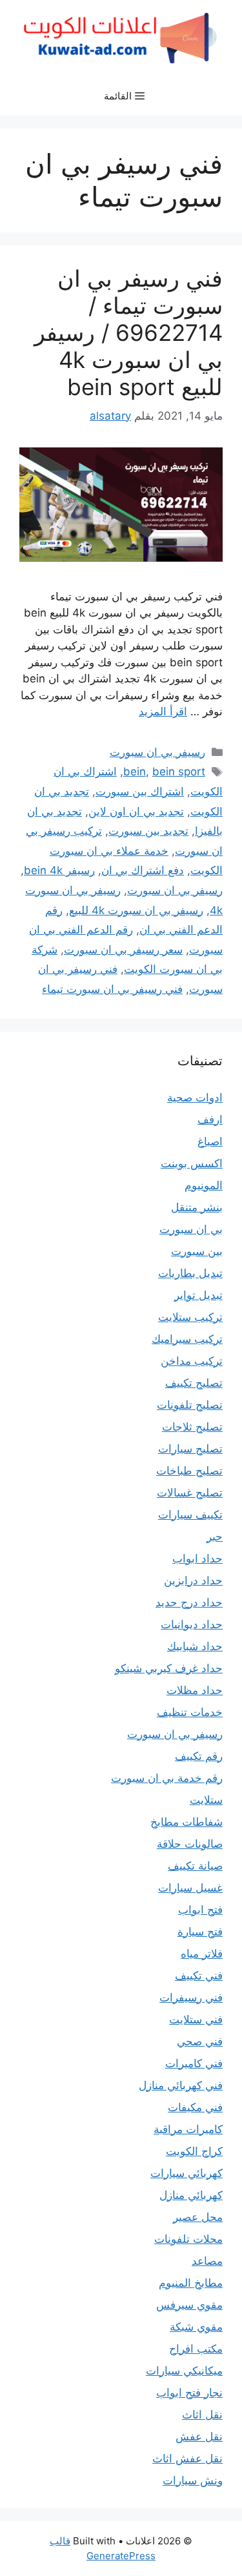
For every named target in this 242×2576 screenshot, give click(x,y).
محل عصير (198, 2217)
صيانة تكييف (195, 1866)
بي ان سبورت (191, 1229)
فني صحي (200, 2041)
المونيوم (204, 1185)
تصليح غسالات (190, 1493)
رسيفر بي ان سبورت (157, 752)
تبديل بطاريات (190, 1273)
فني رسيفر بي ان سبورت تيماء (112, 989)
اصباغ (210, 1141)
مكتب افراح (196, 2349)
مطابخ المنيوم (191, 2283)
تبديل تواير (198, 1295)
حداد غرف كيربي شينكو (169, 1668)
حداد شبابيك (195, 1646)
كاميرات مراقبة (188, 2129)
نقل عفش (199, 2437)
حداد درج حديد (189, 1602)
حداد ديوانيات (192, 1624)
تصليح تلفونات (190, 1405)
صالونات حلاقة (190, 1844)
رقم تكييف (199, 1756)
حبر (215, 1537)
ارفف (210, 1119)
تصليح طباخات (189, 1471)
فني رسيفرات (191, 1998)
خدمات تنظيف (190, 1712)
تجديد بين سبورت (148, 831)
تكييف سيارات (190, 1515)
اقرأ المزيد (163, 711)
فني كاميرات (194, 2063)
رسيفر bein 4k (59, 870)
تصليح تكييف (194, 1383)
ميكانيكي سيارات (184, 2371)
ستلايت (206, 1800)
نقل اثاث (202, 2415)
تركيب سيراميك (187, 1339)
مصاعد (207, 2261)
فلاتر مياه (202, 1954)
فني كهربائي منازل (181, 2085)
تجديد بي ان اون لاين (136, 812)
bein (135, 772)
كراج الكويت (194, 2151)
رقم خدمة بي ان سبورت (167, 1778)
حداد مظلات (195, 1690)
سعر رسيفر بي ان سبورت (123, 950)
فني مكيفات (195, 2107)
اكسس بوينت (192, 1163)
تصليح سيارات (190, 1449)
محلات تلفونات (188, 2239)
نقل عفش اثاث (187, 2458)
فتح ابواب (200, 1910)
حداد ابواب (197, 1559)
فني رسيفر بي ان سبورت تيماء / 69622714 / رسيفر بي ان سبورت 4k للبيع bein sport (128, 332)
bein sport (179, 772)
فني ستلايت (196, 2019)
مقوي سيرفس (189, 2305)
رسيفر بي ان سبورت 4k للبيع (136, 910)
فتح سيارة (200, 1932)
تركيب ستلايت (190, 1317)
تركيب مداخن (192, 1361)
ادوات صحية (195, 1098)
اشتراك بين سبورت (140, 792)
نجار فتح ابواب (189, 2393)
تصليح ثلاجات (192, 1427)
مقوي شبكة (196, 2327)
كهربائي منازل (191, 2195)
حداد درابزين (193, 1580)
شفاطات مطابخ (187, 1822)
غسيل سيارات (190, 1888)
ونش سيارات (193, 2480)
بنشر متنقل (197, 1207)
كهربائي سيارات (187, 2173)
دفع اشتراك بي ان (143, 870)
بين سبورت (197, 1251)
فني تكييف (199, 1976)
